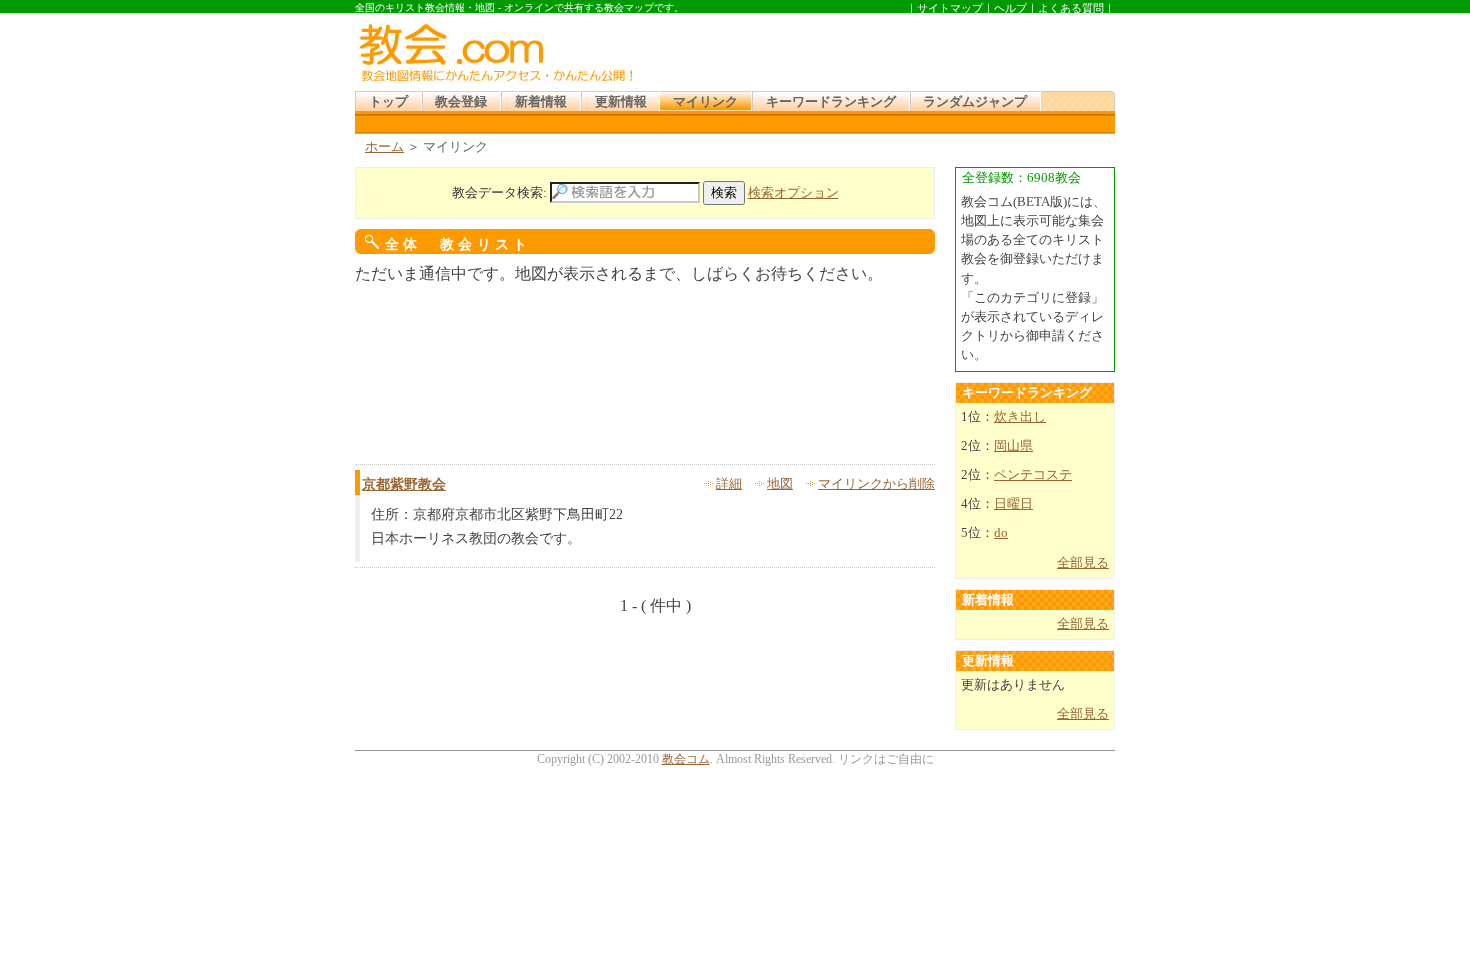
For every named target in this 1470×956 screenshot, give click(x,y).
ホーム (384, 147)
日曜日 (1013, 504)
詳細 (729, 484)
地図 (780, 484)
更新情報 (621, 102)
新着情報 (541, 102)
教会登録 (461, 102)
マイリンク (705, 102)
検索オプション (793, 193)
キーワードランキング (831, 102)
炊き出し (1020, 417)
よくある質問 (1071, 8)
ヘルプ (1010, 8)
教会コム (686, 759)
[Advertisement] (879, 49)
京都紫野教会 (404, 484)
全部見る (1083, 563)
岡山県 (1013, 446)
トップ (388, 102)
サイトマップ (950, 8)
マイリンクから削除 (876, 484)
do (1001, 533)
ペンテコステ (1033, 475)
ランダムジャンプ (975, 102)
